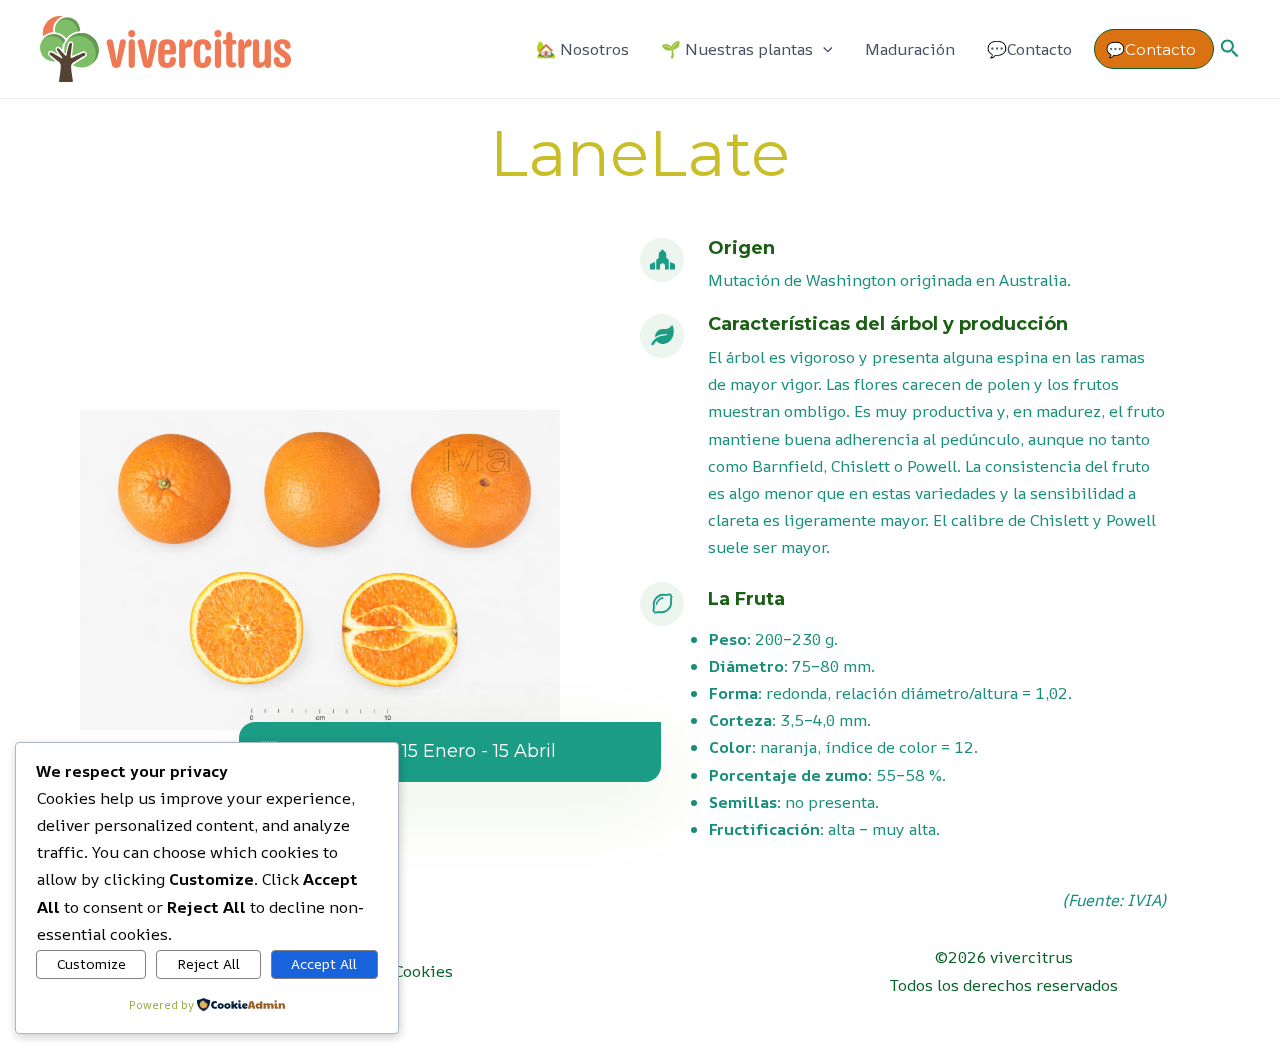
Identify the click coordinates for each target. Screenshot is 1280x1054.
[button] (823, 49)
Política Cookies (393, 971)
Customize (91, 963)
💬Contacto (1029, 49)
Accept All (324, 963)
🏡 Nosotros (582, 49)
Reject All (208, 963)
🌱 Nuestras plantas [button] (737, 49)
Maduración (910, 49)
